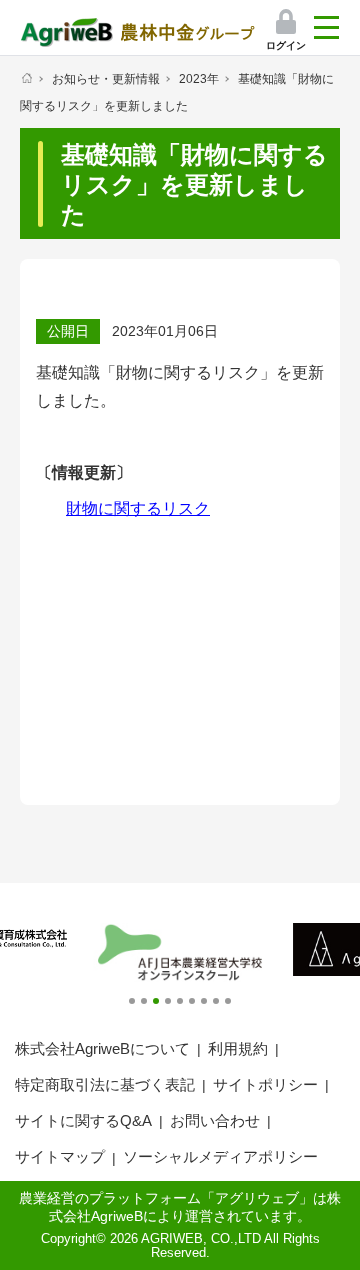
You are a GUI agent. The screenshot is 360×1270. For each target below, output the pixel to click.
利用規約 (238, 1048)
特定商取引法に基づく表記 (105, 1084)
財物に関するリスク (138, 508)
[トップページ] (26, 78)
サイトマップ (60, 1156)
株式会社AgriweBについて (102, 1048)
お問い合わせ (215, 1120)
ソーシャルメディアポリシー (220, 1156)
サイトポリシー (265, 1084)
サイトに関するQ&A (83, 1120)
